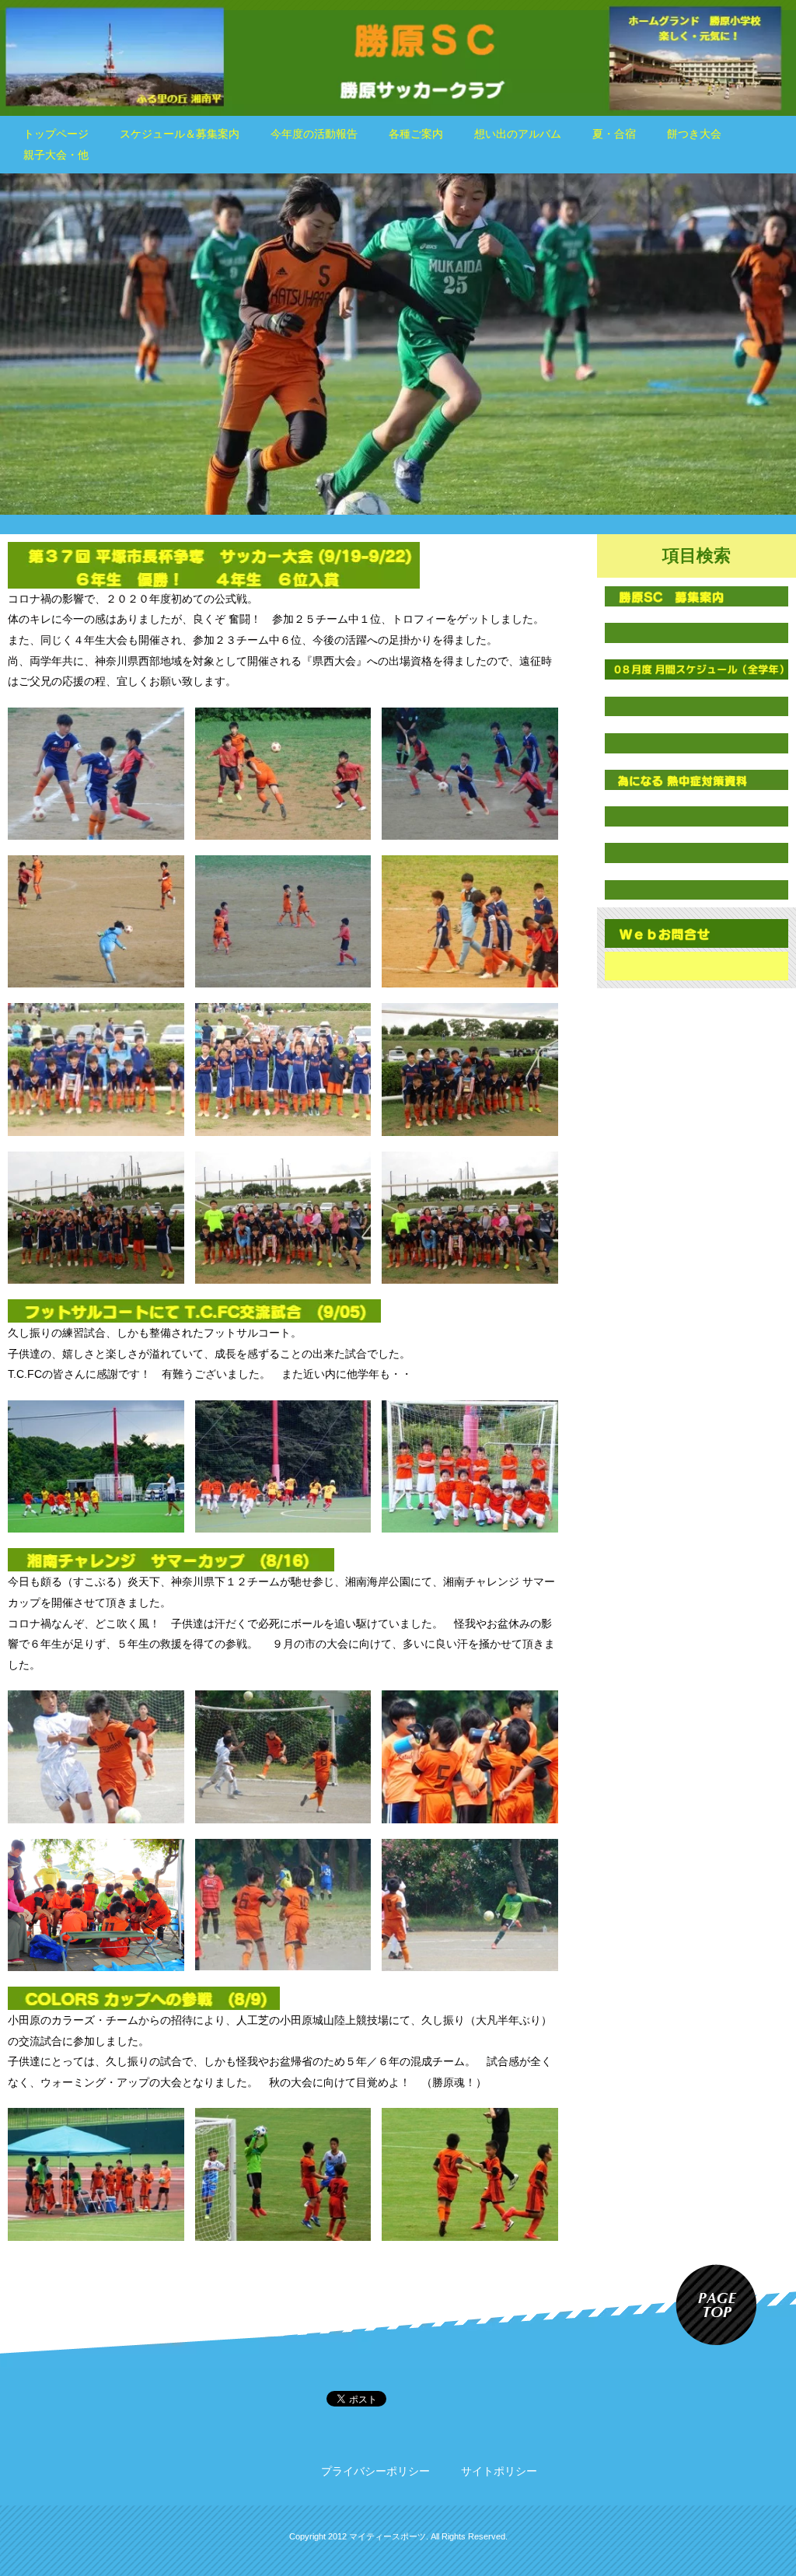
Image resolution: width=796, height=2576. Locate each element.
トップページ (56, 134)
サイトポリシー (499, 2471)
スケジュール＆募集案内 (180, 134)
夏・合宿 (614, 134)
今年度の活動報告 (314, 134)
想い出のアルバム (518, 134)
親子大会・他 (56, 155)
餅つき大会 (694, 134)
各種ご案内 (416, 134)
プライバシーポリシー (375, 2471)
